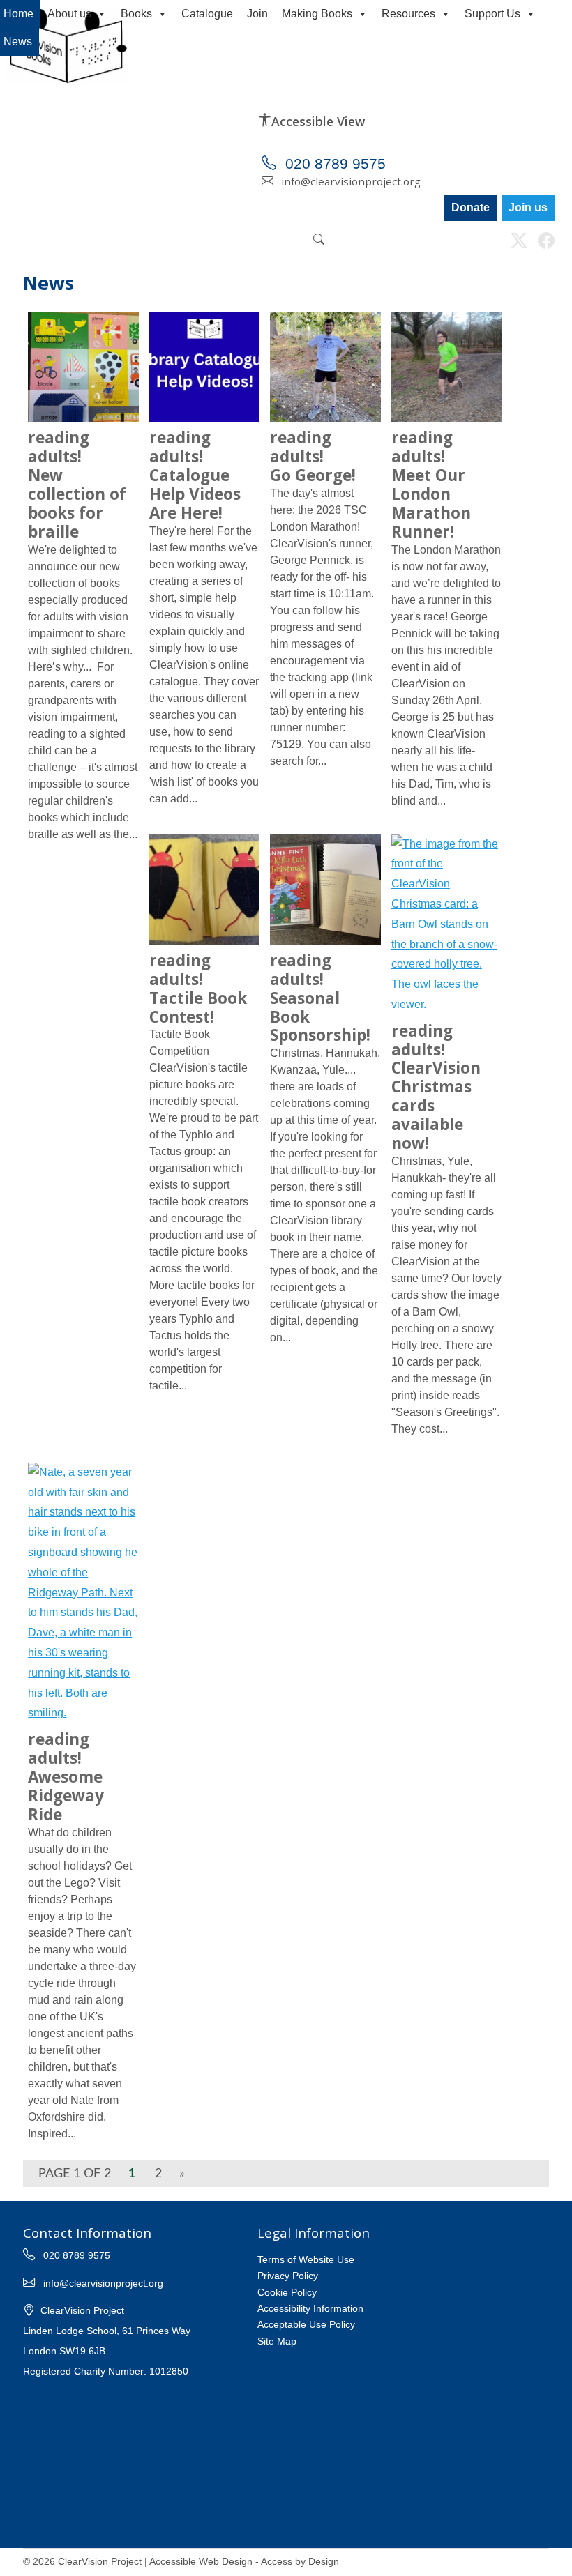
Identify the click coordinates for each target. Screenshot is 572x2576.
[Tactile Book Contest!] (204, 891)
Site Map (277, 2341)
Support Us (492, 14)
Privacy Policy (288, 2276)
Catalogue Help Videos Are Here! (195, 475)
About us (69, 14)
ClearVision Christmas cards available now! (436, 1087)
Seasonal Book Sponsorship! (320, 998)
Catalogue (207, 14)
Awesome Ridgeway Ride (66, 1777)
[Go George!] (325, 368)
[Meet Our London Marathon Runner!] (446, 368)
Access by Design (300, 2562)
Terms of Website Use (306, 2259)
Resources (408, 14)
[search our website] (319, 240)
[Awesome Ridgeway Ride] (83, 1595)
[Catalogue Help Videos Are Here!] (204, 368)
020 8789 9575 (333, 163)
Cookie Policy (287, 2292)
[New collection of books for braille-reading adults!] (83, 368)
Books (136, 14)
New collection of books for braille (77, 484)
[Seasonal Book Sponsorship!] (325, 891)
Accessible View (318, 121)
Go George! (313, 456)
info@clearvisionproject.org (349, 181)
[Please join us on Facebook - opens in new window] (546, 243)
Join (257, 14)
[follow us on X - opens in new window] (519, 243)
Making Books (317, 14)
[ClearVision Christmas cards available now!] (446, 927)
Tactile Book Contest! (198, 989)
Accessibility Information (310, 2308)
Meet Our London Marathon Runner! (431, 484)
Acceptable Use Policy (306, 2324)
